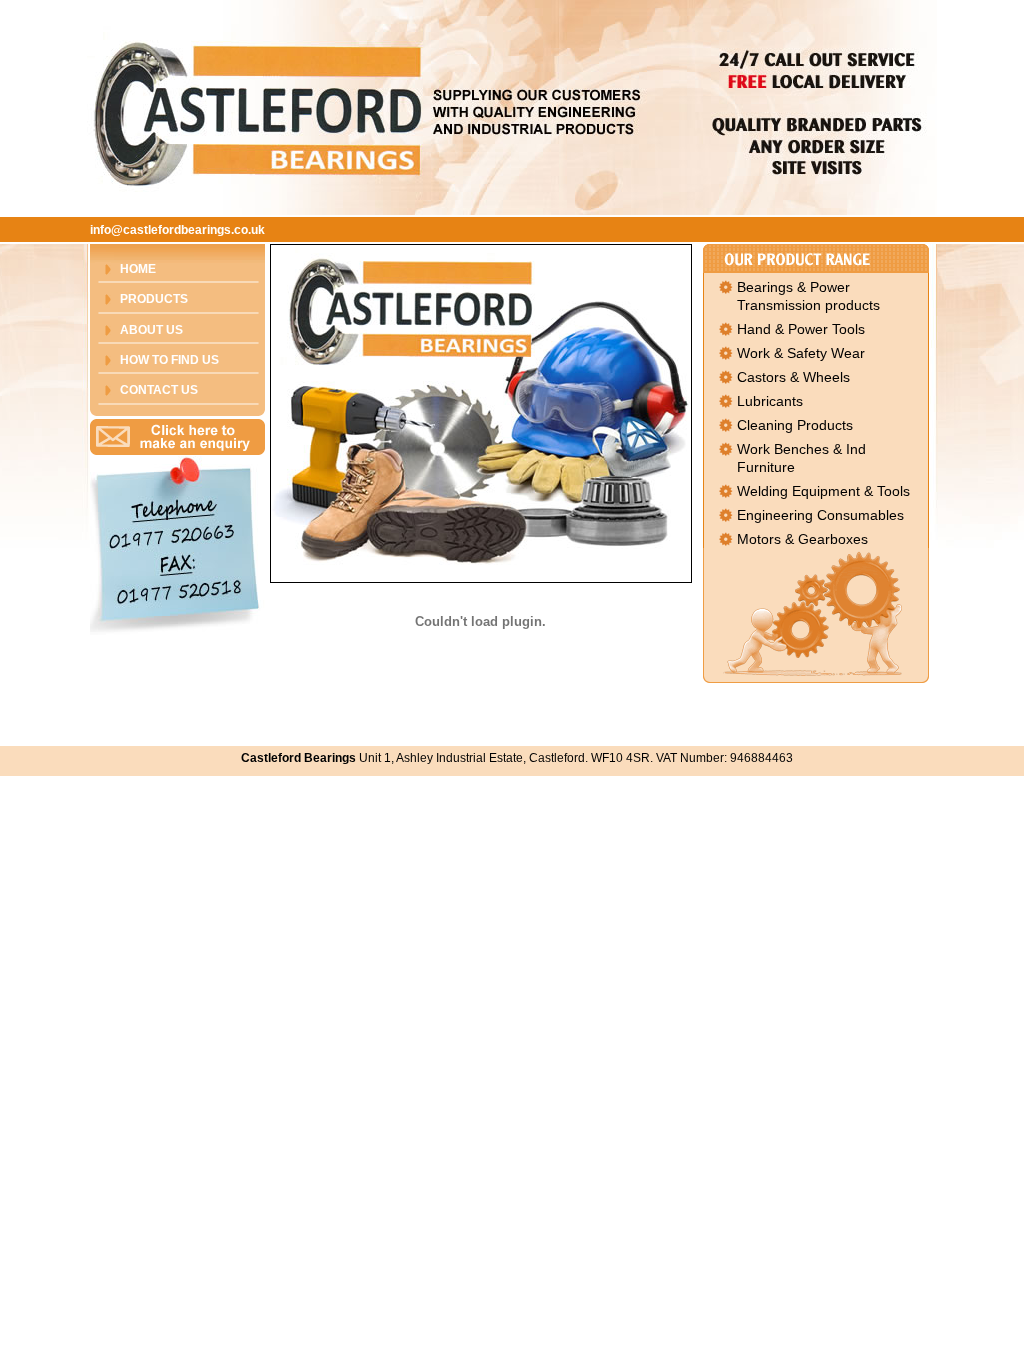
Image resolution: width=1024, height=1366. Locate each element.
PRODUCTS (154, 299)
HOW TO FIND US (169, 360)
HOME (138, 269)
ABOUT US (151, 330)
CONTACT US (159, 390)
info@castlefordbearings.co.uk (177, 230)
